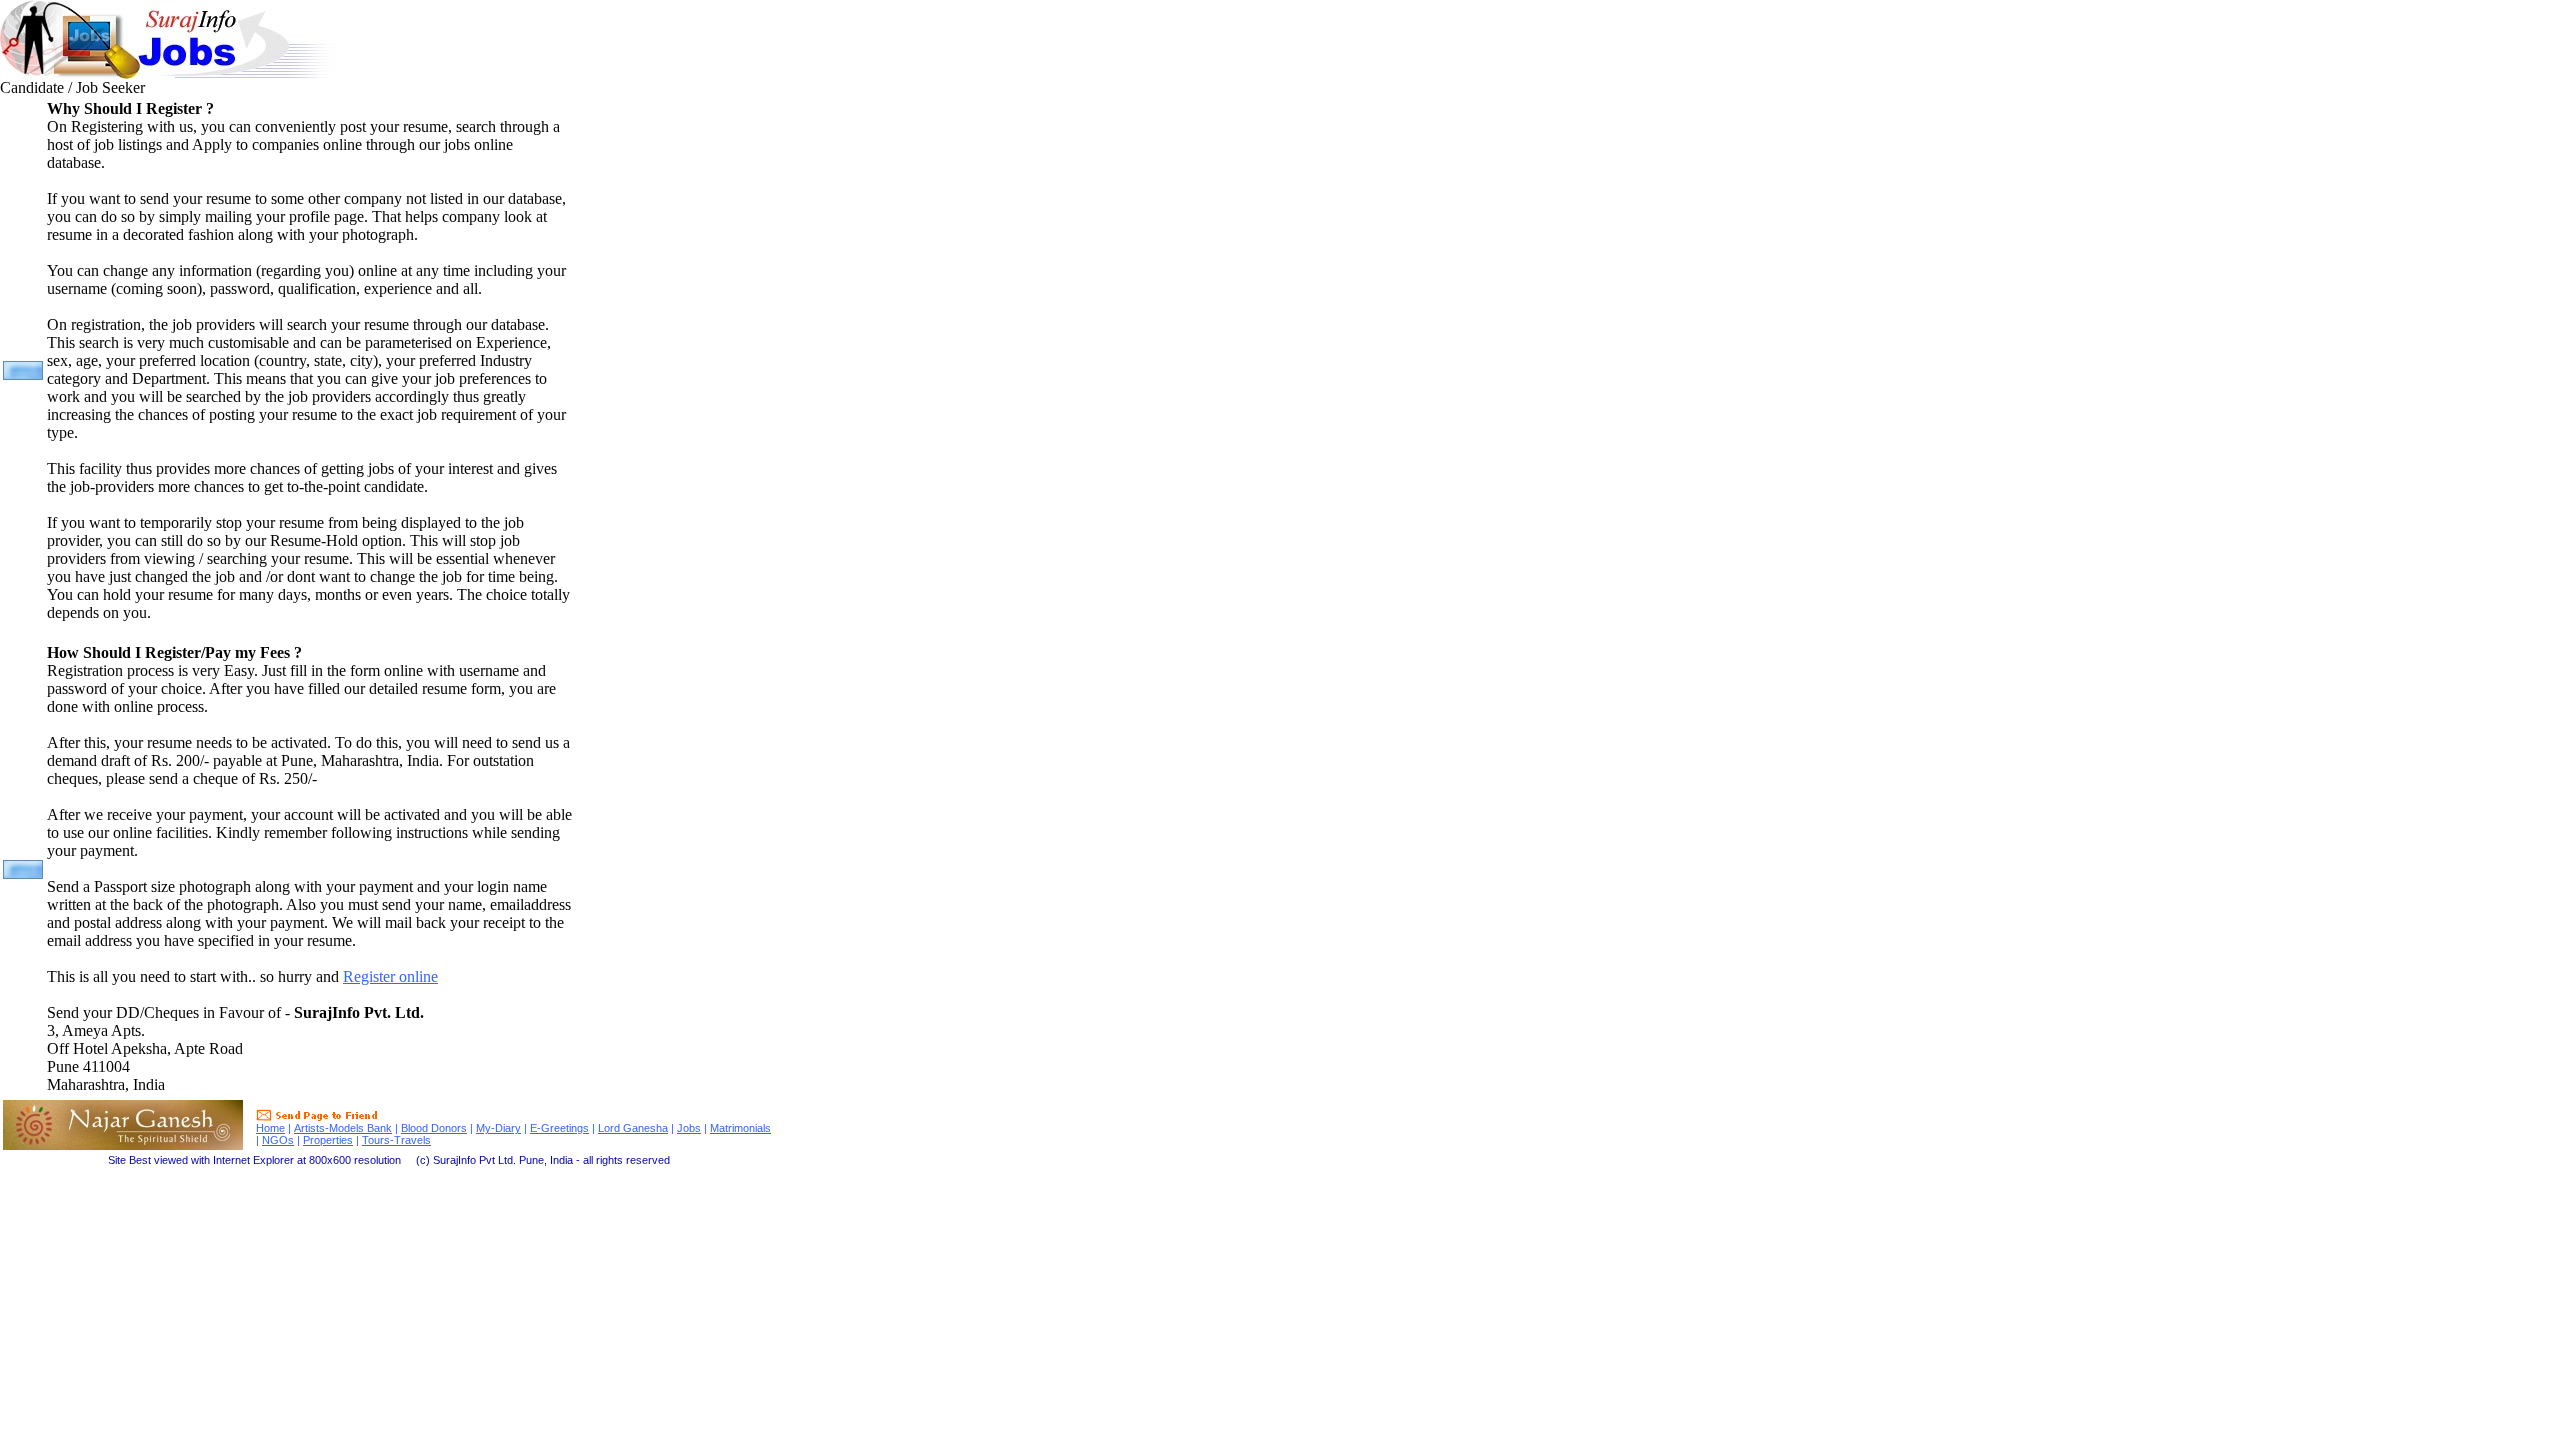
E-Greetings (559, 1128)
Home (270, 1128)
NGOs (278, 1140)
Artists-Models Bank (343, 1128)
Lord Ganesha (633, 1128)
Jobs (689, 1128)
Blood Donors (434, 1128)
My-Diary (498, 1128)
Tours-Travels (396, 1140)
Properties (328, 1140)
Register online (390, 976)
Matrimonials (740, 1128)
